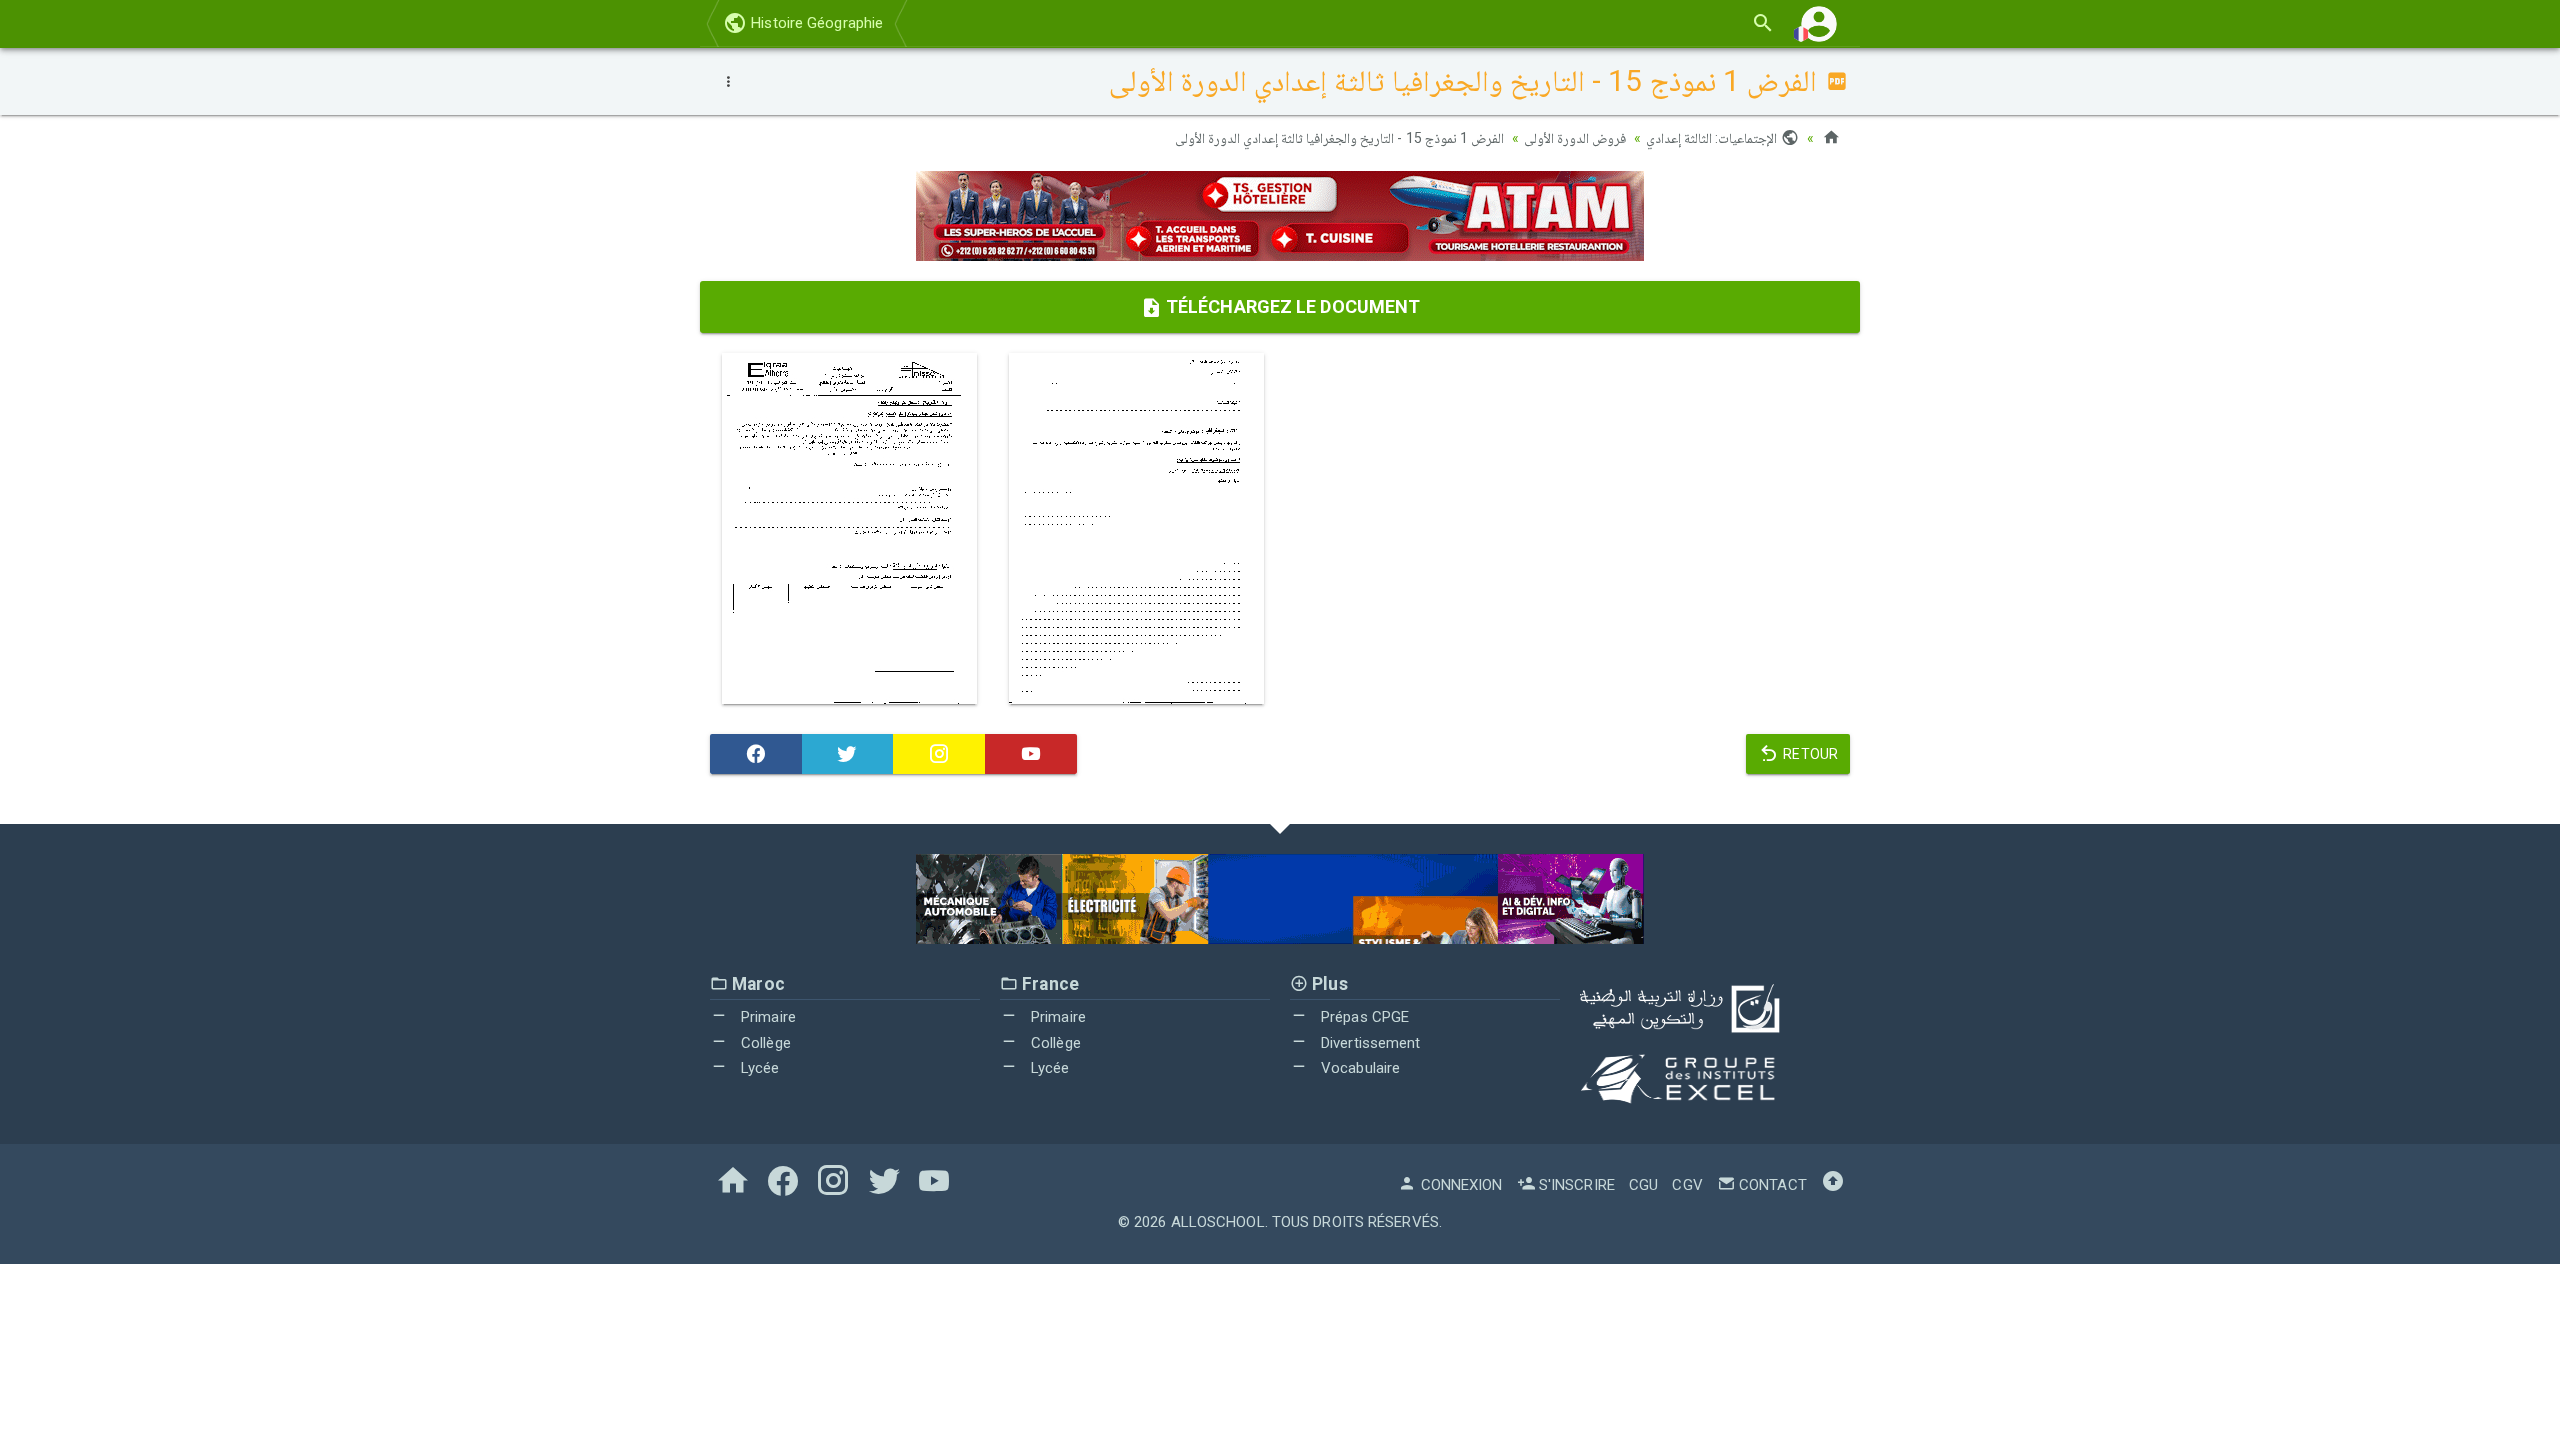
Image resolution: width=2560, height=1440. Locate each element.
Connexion (1459, 1185)
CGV (1687, 1185)
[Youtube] (1031, 754)
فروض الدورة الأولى (1575, 138)
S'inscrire (1575, 1185)
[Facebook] (756, 754)
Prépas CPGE (1363, 1017)
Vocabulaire (1358, 1068)
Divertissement (1369, 1043)
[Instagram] (939, 754)
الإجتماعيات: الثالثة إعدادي (1713, 138)
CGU (1643, 1185)
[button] (1819, 23)
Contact (1771, 1185)
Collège (764, 1043)
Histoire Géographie (815, 23)
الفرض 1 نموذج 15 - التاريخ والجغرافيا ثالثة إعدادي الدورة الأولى (1339, 138)
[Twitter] (848, 754)
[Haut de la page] (1833, 1185)
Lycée (758, 1068)
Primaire (766, 1017)
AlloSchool (1218, 1222)
